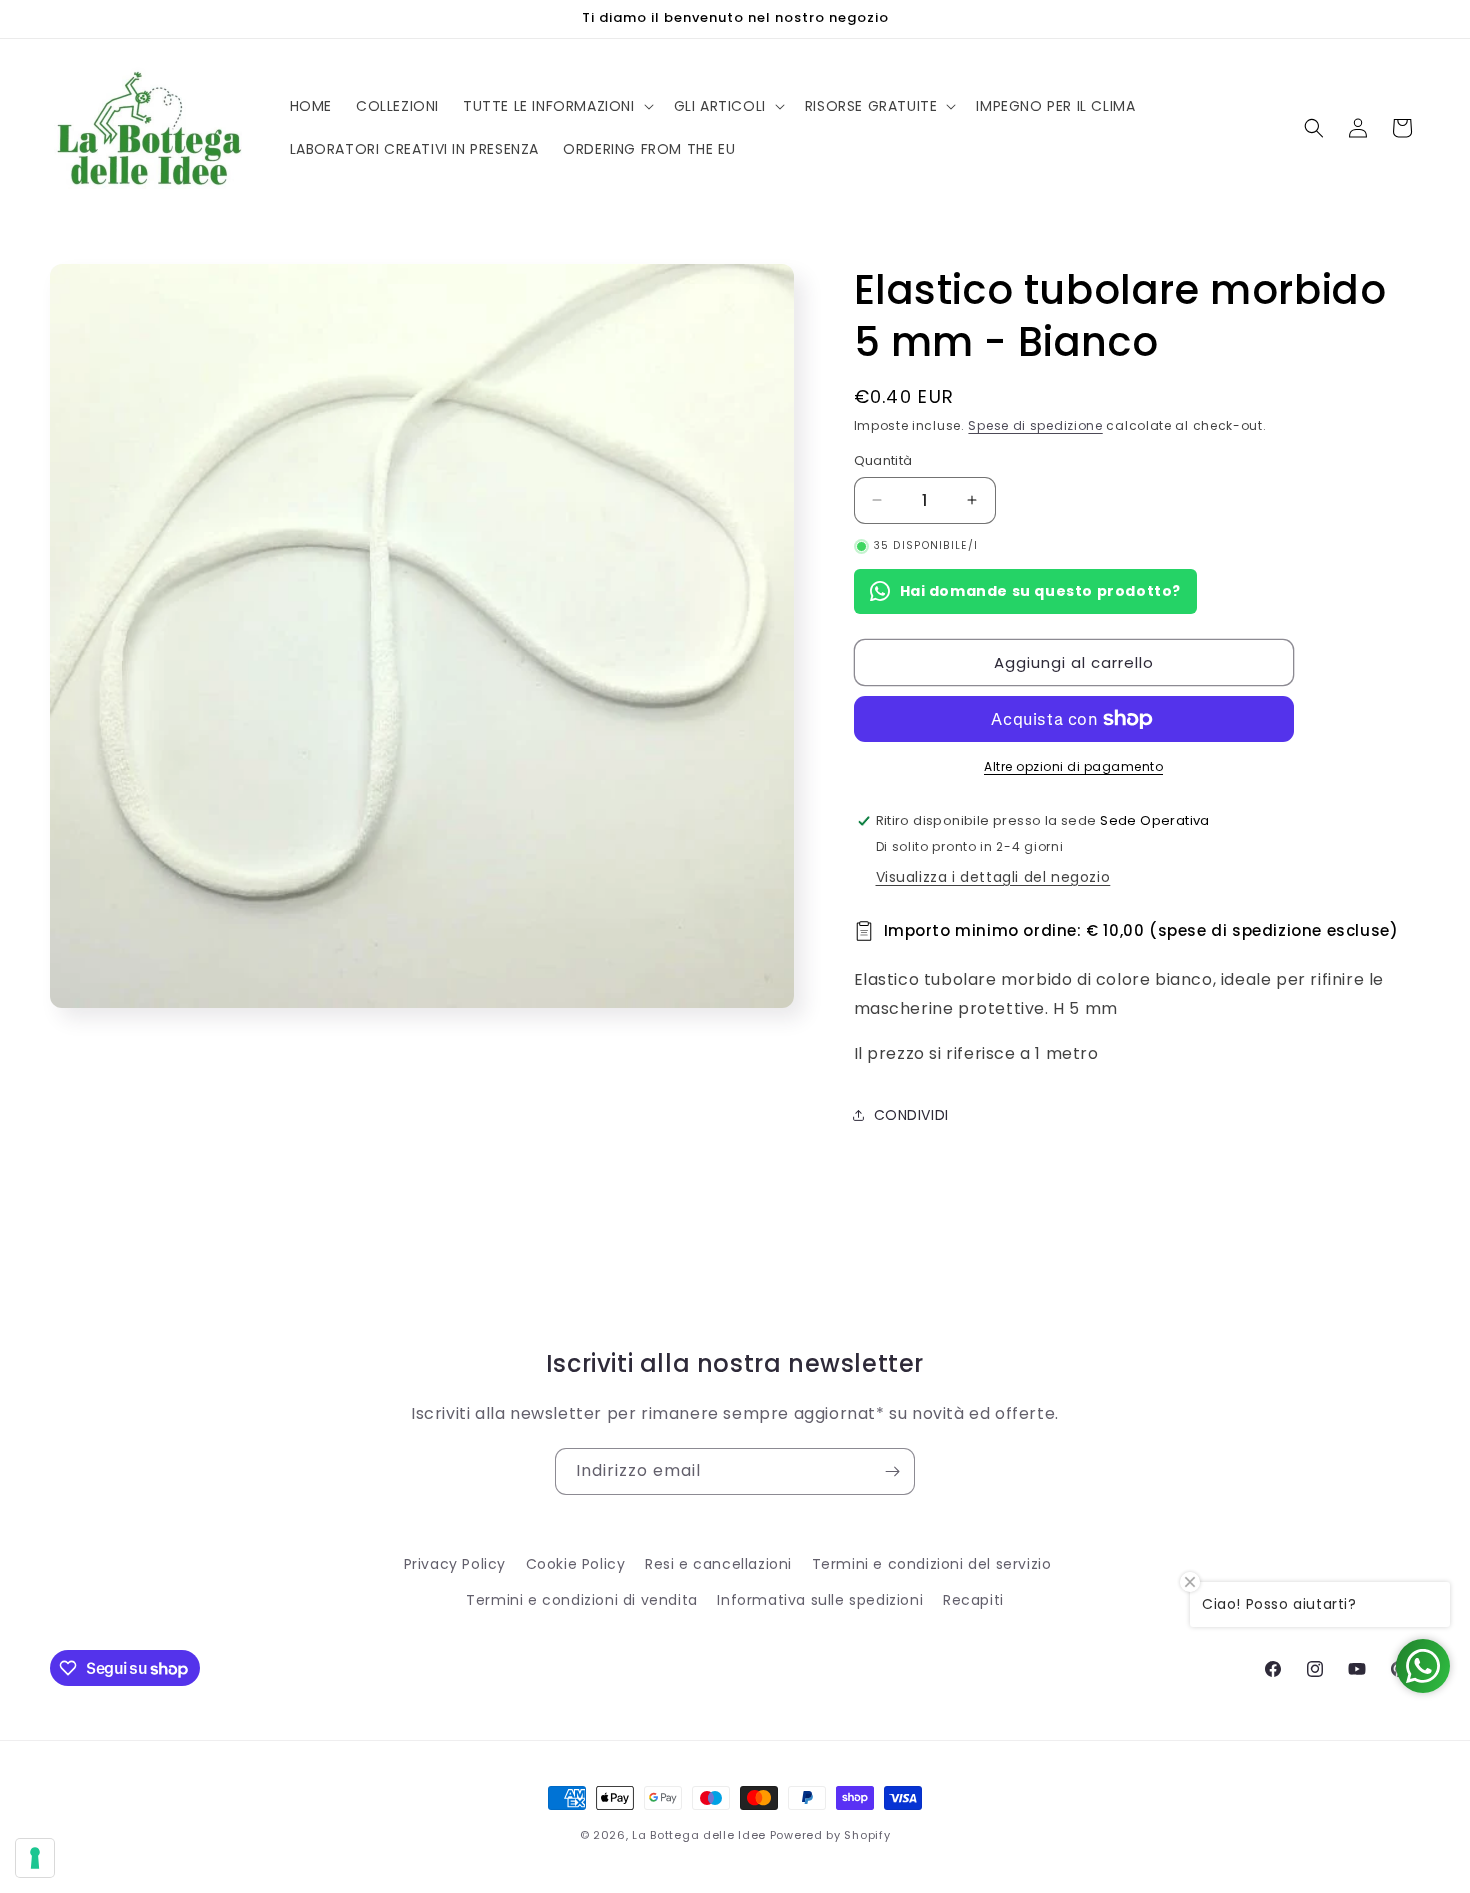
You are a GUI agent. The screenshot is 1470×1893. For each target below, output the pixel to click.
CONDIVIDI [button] (911, 1115)
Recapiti (973, 1600)
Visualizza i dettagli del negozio (993, 877)
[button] (556, 106)
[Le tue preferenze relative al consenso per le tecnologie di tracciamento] (35, 1858)
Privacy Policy (455, 1564)
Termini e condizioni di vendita (582, 1600)
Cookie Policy (576, 1564)
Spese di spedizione (1035, 425)
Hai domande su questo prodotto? (1041, 591)
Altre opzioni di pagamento (1073, 766)
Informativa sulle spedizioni (820, 1600)
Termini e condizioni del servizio (932, 1564)
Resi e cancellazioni (718, 1564)
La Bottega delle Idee (699, 1835)
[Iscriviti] (892, 1471)
